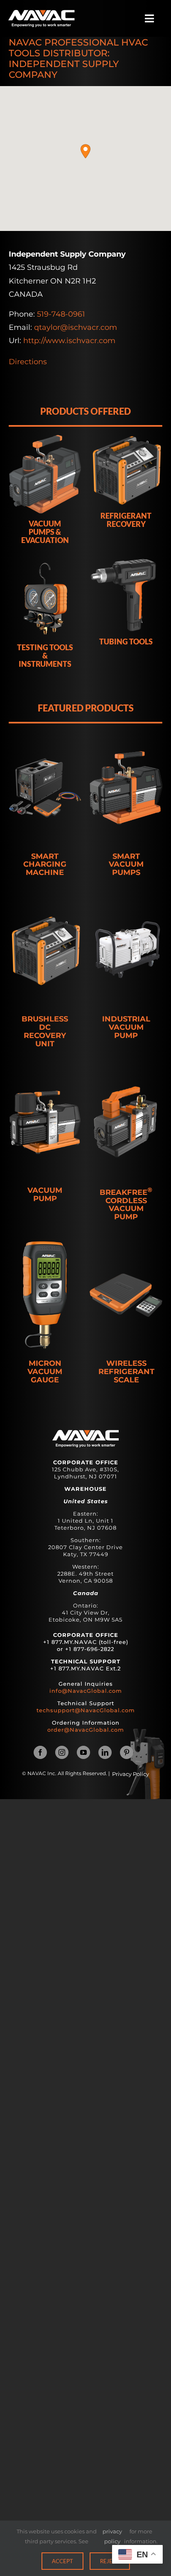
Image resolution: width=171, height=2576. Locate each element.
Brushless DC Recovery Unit (45, 1032)
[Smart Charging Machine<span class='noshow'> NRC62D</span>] (45, 788)
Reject (110, 2561)
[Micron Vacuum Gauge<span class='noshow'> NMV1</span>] (45, 1295)
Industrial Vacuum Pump (126, 1027)
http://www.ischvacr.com (69, 341)
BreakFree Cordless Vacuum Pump (126, 1204)
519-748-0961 (61, 314)
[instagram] (62, 1752)
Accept (62, 2561)
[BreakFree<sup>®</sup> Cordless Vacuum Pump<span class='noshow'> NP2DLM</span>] (126, 1122)
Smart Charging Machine (45, 865)
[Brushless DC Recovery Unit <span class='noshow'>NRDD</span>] (45, 951)
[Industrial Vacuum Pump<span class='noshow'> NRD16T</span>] (126, 951)
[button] (85, 151)
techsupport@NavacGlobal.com (86, 1710)
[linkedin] (105, 1752)
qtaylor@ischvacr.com (76, 327)
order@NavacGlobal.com (86, 1730)
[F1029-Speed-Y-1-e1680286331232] (42, 14)
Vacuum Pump (45, 1195)
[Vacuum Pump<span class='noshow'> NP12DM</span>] (45, 1122)
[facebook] (40, 1752)
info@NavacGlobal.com (86, 1691)
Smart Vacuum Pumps (126, 865)
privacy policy (112, 2536)
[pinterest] (127, 1752)
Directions (28, 362)
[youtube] (83, 1752)
